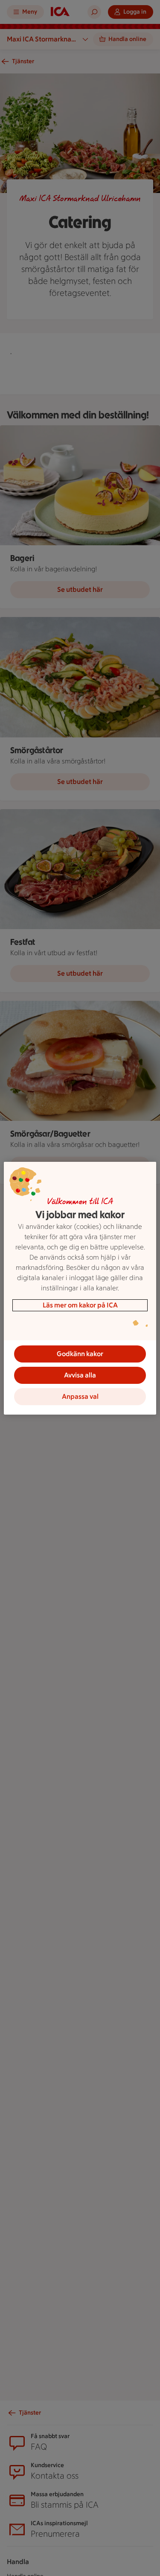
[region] (80, 1288)
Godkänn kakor (80, 1354)
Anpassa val (80, 1396)
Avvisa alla (80, 1375)
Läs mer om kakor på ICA (80, 1305)
